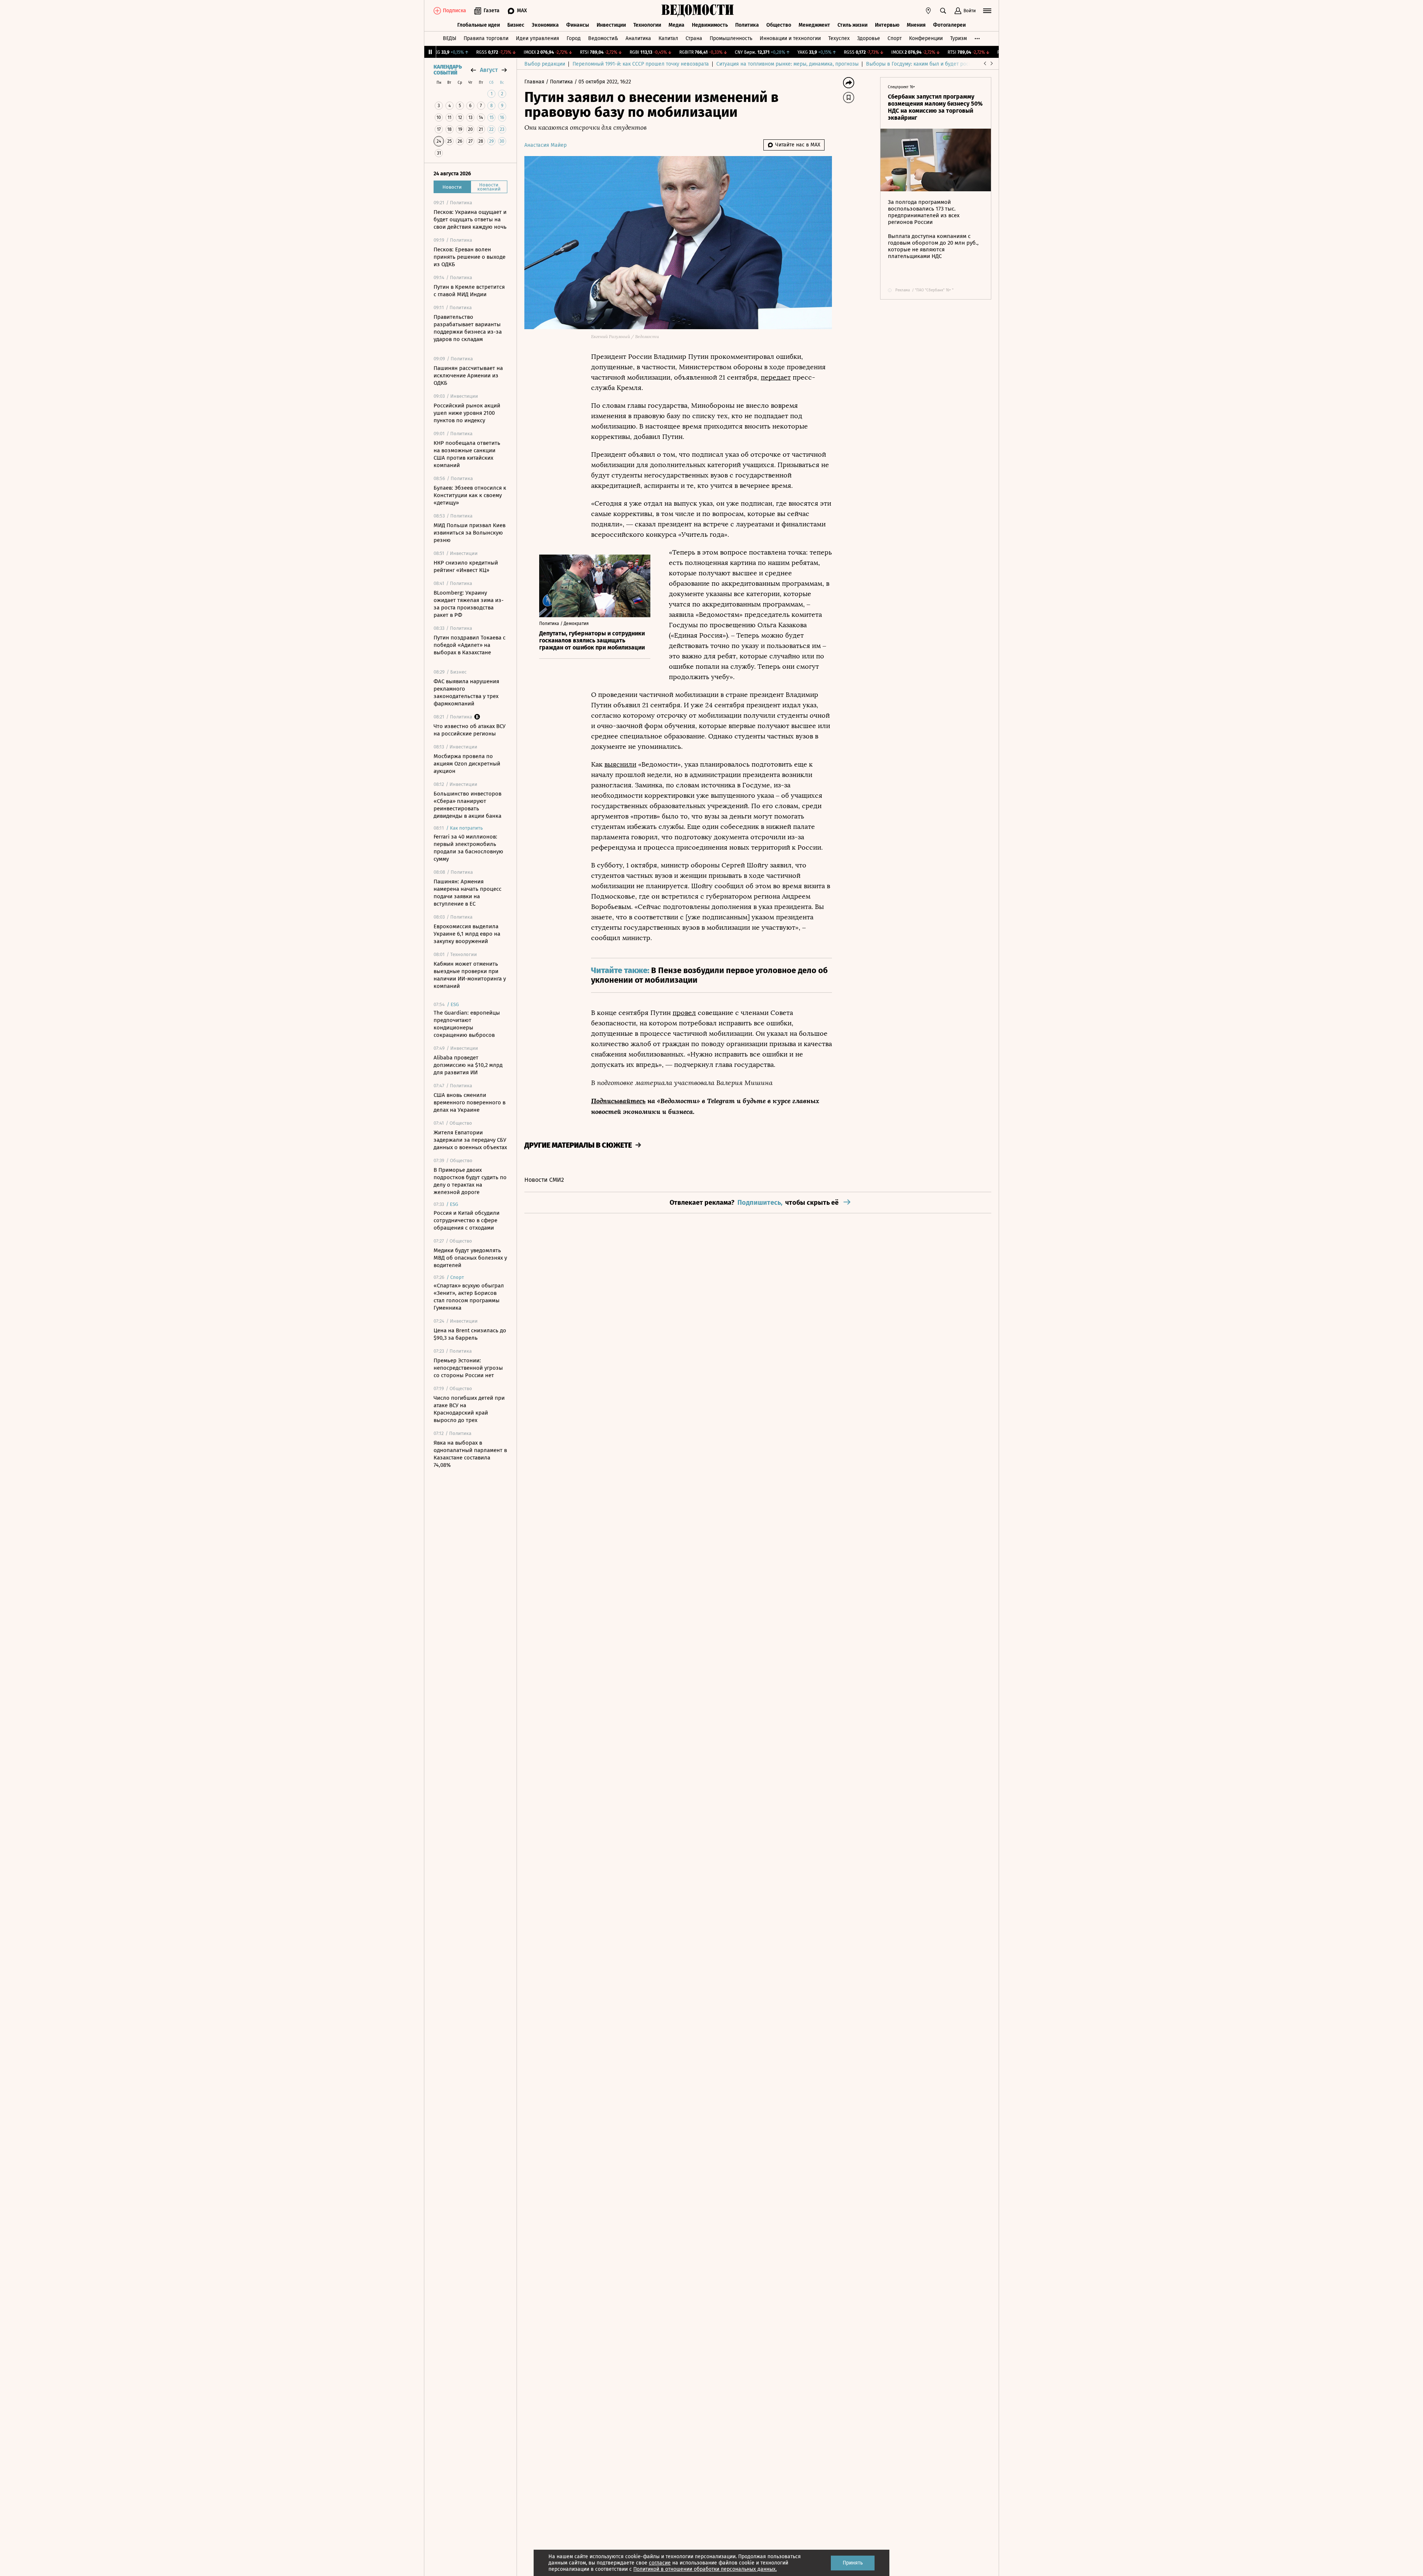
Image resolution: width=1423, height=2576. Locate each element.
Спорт (895, 38)
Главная (535, 82)
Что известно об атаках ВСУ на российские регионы (470, 730)
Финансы (578, 25)
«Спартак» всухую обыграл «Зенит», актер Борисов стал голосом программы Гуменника (469, 1297)
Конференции (926, 38)
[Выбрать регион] (928, 11)
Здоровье (869, 38)
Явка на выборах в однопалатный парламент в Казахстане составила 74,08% (470, 1454)
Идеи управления (538, 38)
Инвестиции (611, 25)
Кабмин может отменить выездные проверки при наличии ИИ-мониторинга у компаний (470, 975)
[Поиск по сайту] (943, 11)
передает (776, 377)
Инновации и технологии (790, 38)
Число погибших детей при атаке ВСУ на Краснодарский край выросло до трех (469, 1409)
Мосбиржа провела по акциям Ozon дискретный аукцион (467, 764)
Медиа (676, 25)
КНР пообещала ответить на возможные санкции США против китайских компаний (467, 454)
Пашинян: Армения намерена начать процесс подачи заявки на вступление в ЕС (467, 893)
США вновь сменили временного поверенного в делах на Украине (470, 1102)
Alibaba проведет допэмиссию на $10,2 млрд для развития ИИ (468, 1065)
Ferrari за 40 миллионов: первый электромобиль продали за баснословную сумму (468, 848)
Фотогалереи (949, 25)
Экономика (545, 25)
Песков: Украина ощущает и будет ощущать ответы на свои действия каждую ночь (470, 219)
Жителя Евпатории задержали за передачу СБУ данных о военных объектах (470, 1140)
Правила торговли (486, 38)
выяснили (620, 764)
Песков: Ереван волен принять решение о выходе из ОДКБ (470, 257)
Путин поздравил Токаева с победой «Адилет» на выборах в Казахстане (470, 645)
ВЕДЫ (450, 38)
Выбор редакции (545, 64)
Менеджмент (814, 25)
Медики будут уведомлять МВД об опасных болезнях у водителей (470, 1258)
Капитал (668, 38)
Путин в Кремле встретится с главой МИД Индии (469, 291)
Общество (779, 25)
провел (684, 1013)
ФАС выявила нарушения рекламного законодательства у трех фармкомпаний (466, 692)
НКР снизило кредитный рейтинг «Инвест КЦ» (466, 566)
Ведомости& (603, 38)
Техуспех (839, 38)
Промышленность (731, 38)
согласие (660, 2563)
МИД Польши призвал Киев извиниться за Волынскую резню (470, 533)
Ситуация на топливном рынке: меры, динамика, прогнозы (787, 64)
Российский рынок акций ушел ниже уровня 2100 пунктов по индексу (467, 413)
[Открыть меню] (987, 11)
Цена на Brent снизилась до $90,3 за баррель (470, 1334)
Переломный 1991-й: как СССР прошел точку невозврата (641, 64)
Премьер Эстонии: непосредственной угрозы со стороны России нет (468, 1368)
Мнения (916, 25)
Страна (694, 38)
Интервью (887, 25)
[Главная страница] (698, 11)
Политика (747, 25)
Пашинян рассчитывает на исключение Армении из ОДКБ (468, 376)
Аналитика (638, 38)
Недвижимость (710, 25)
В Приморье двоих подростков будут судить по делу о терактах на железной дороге (470, 1181)
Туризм (958, 38)
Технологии (647, 25)
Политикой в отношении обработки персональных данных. (705, 2569)
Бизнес (516, 25)
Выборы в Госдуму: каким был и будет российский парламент (941, 64)
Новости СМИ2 (544, 1180)
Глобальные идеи (479, 25)
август (489, 70)
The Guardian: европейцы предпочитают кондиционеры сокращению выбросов (467, 1024)
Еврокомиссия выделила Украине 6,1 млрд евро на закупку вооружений (467, 934)
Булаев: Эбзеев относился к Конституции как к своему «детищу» (470, 495)
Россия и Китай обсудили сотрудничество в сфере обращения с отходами (467, 1220)
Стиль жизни (853, 25)
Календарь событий (448, 70)
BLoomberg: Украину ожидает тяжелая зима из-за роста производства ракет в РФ (469, 604)
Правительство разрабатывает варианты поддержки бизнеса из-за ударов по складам (468, 328)
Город (574, 38)
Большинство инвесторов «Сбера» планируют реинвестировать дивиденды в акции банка (467, 805)
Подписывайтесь (618, 1101)
